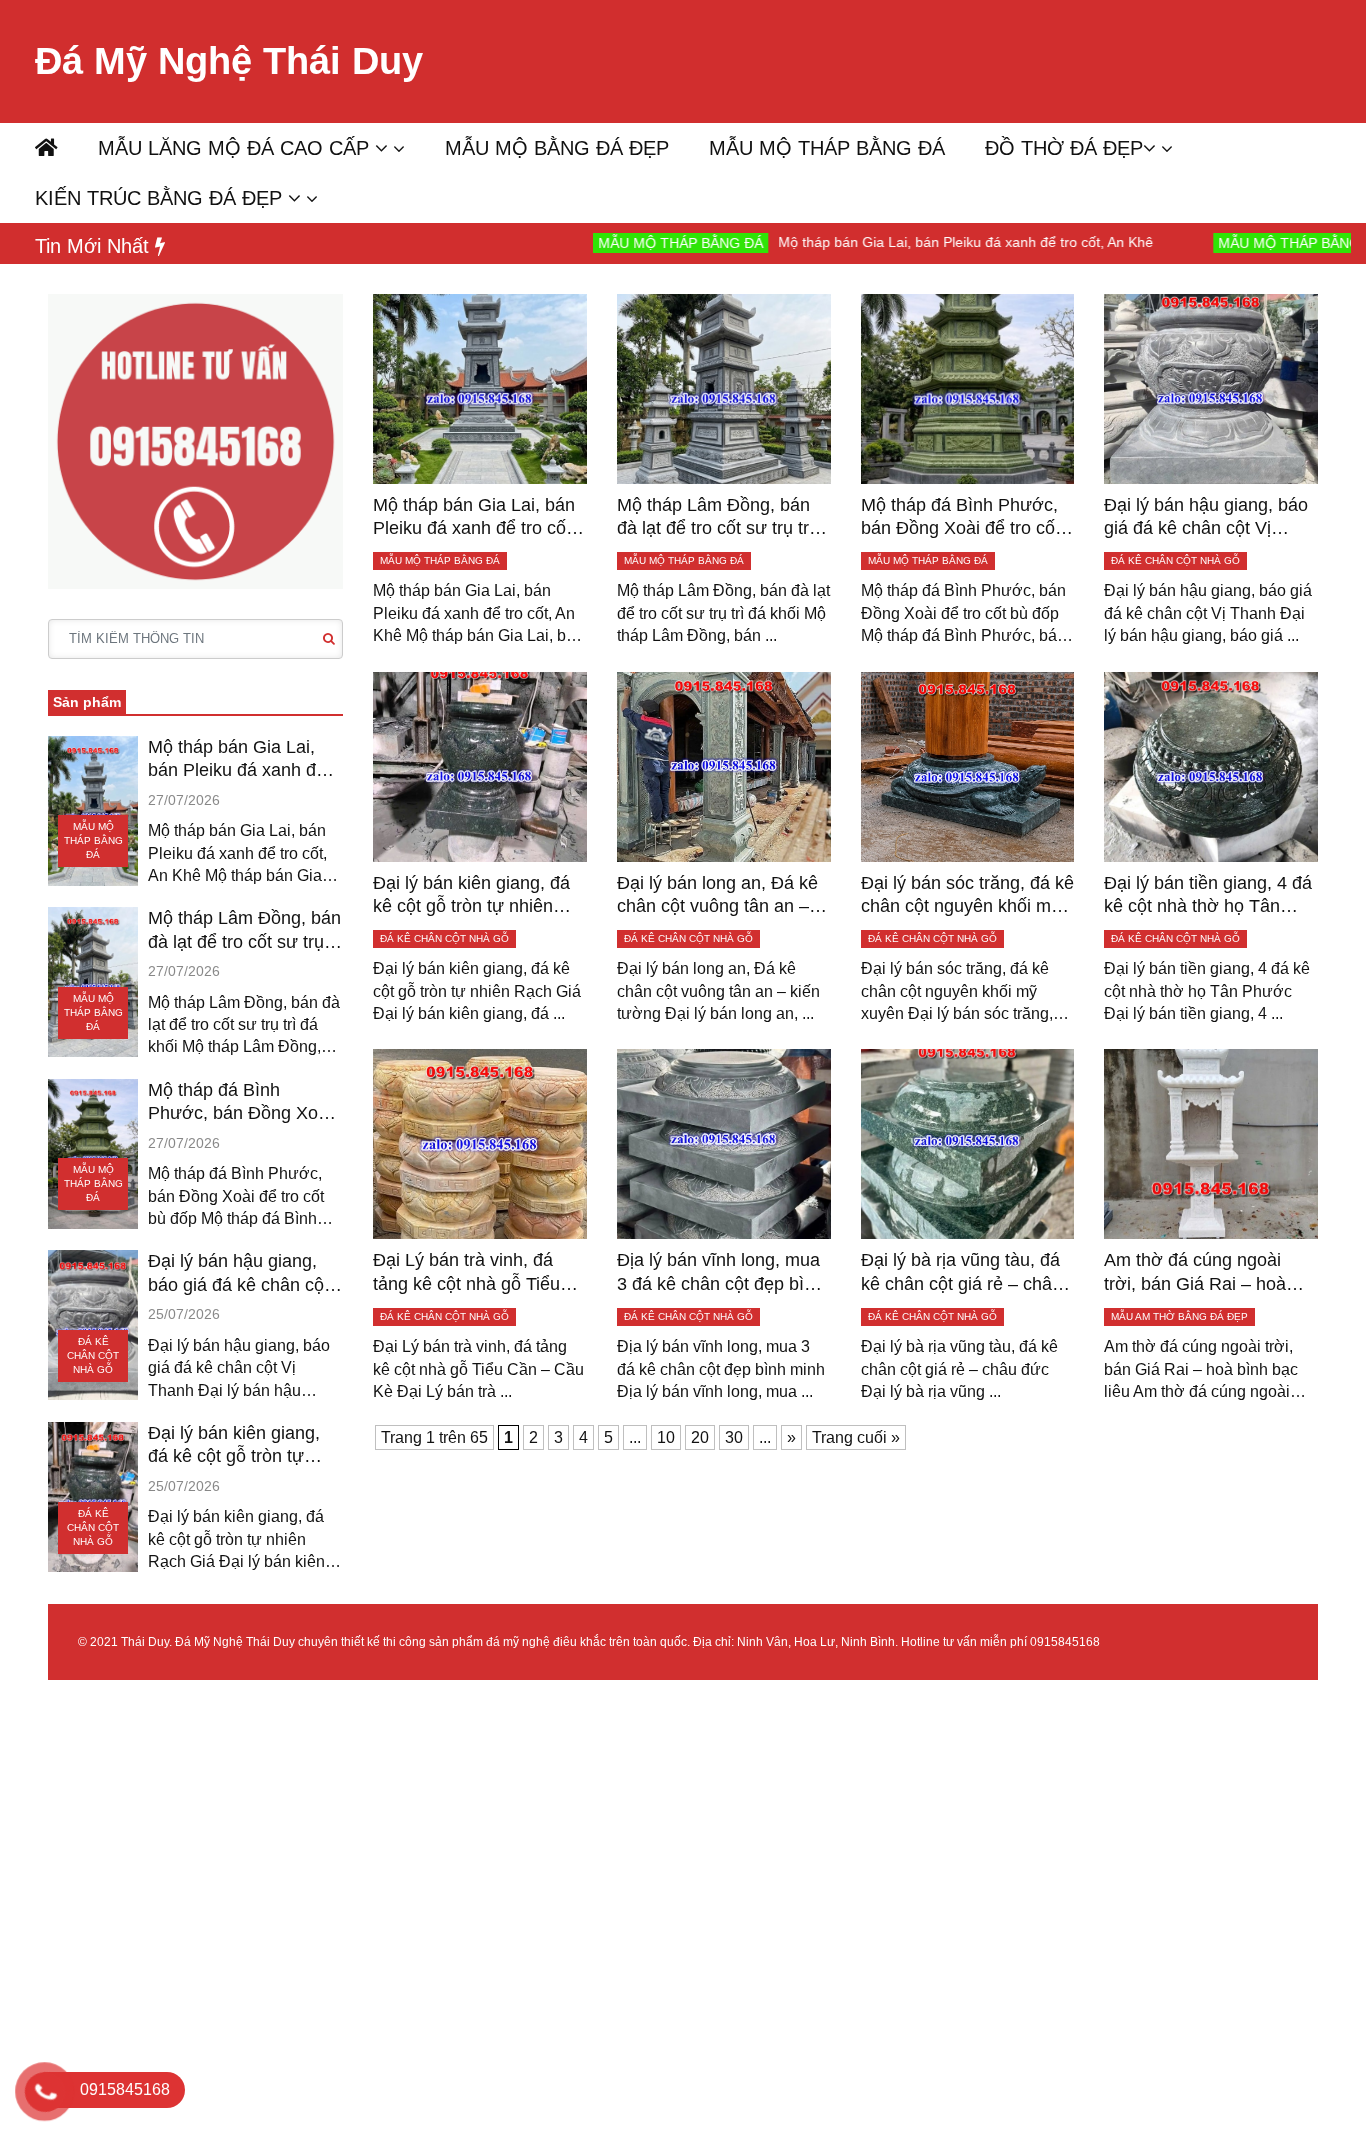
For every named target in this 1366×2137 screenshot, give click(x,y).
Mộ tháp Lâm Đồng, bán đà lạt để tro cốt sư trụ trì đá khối (244, 931)
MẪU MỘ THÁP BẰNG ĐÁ (827, 148)
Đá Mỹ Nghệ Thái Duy (229, 61)
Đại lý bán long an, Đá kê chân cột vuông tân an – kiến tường (717, 896)
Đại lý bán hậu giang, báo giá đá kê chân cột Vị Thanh (238, 1274)
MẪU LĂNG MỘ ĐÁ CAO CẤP (236, 148)
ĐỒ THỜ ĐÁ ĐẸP (1064, 148)
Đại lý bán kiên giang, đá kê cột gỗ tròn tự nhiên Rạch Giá (234, 1446)
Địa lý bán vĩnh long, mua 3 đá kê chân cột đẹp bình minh (720, 1273)
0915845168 (1065, 1642)
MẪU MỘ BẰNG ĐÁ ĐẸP (557, 148)
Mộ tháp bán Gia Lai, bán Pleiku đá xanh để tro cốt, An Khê (877, 242)
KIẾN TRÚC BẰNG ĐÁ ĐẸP (161, 198)
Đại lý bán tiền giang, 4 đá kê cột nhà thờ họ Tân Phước (1208, 896)
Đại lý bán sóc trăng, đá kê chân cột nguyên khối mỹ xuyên (967, 896)
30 (734, 1437)
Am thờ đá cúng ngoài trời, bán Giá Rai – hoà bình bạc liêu (1195, 1273)
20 (700, 1437)
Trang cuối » (856, 1437)
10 (666, 1437)
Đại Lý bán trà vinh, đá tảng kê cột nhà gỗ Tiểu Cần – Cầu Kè (466, 1273)
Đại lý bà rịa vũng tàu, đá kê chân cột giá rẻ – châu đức (961, 1273)
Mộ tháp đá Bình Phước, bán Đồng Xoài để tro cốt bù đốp (240, 1103)
